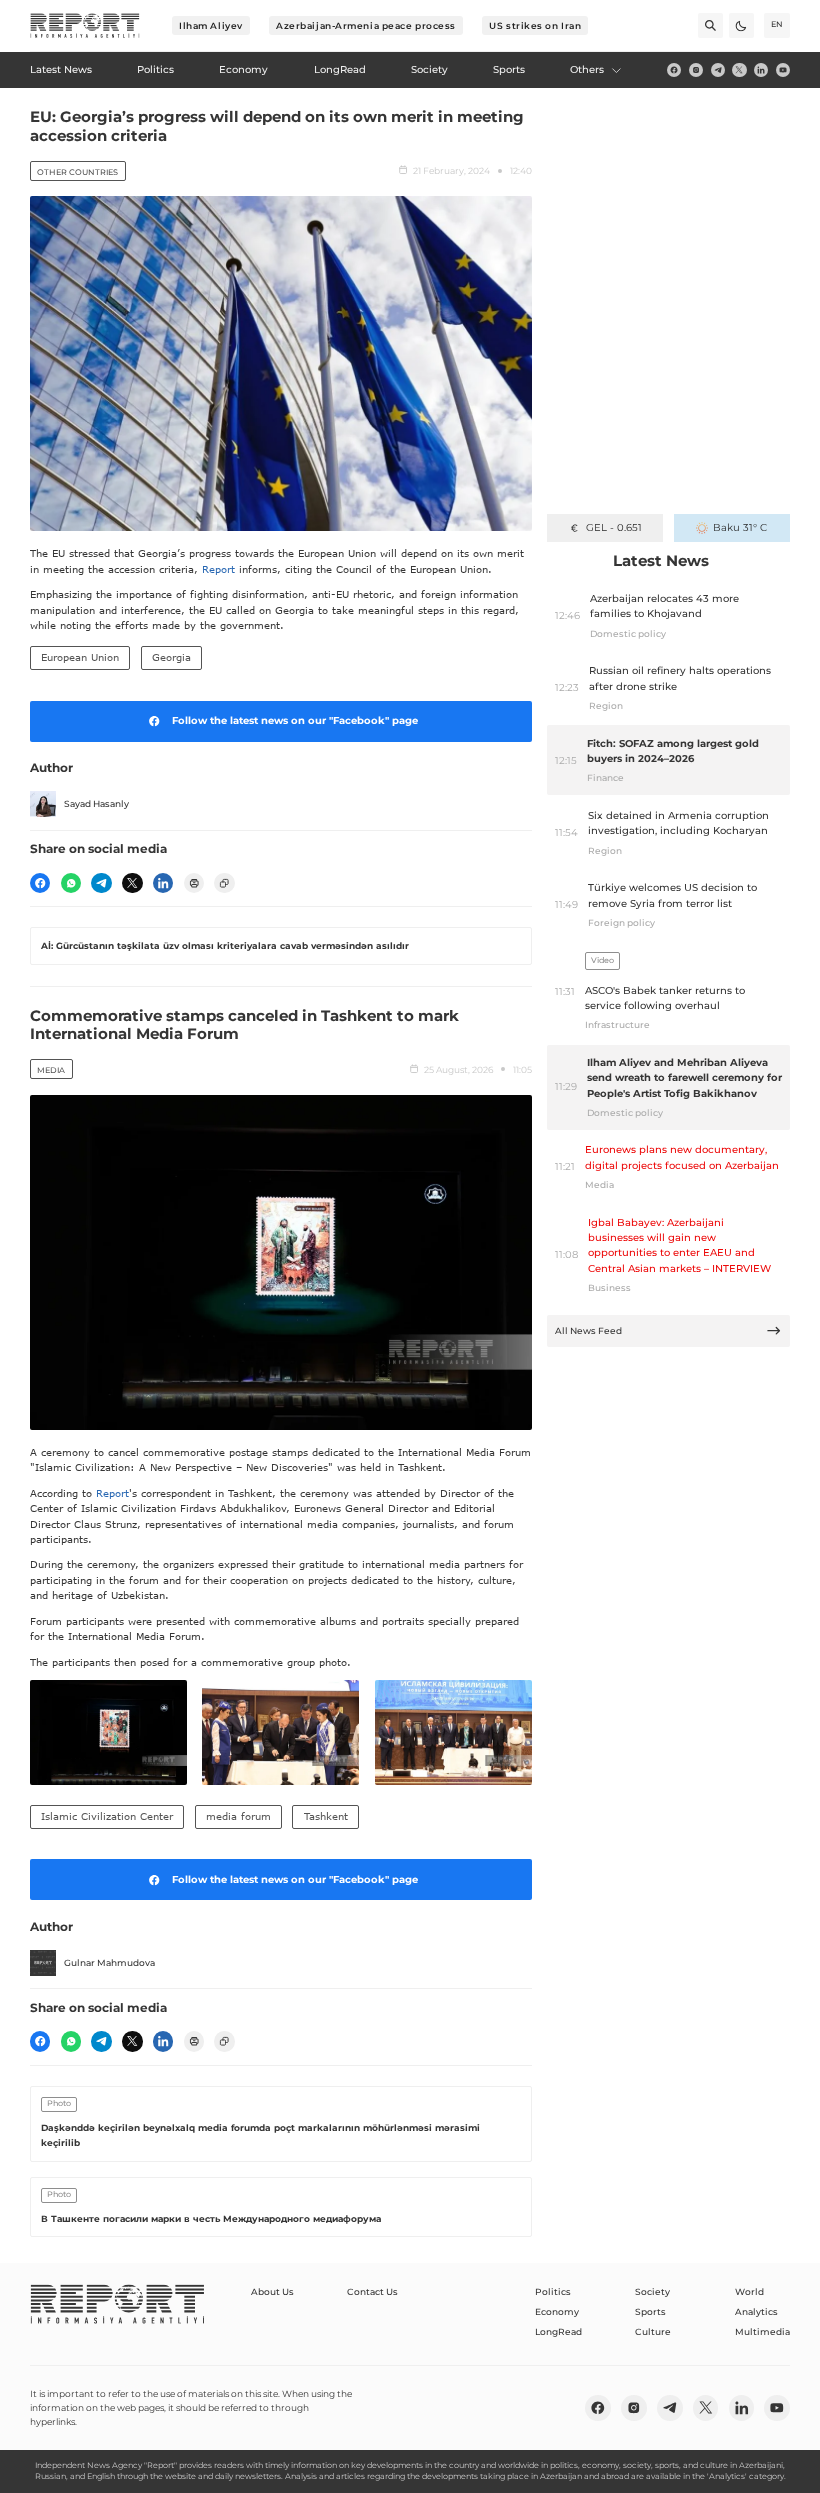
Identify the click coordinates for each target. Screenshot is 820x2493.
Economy (557, 2311)
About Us (272, 2291)
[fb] (674, 70)
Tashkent (326, 1816)
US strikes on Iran (535, 25)
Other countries (77, 172)
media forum (238, 1816)
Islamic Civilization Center (107, 1816)
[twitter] (739, 70)
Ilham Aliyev (211, 25)
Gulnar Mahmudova (109, 1962)
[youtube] (783, 70)
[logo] (85, 26)
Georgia (171, 657)
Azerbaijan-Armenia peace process (366, 25)
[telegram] (718, 70)
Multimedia (762, 2331)
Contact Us (372, 2291)
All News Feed (588, 1330)
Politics (553, 2291)
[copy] (224, 883)
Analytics (756, 2311)
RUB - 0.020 (613, 527)
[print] (194, 883)
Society (652, 2291)
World (749, 2291)
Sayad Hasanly (96, 803)
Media (51, 1070)
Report (218, 569)
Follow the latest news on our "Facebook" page (295, 720)
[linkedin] (761, 70)
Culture (653, 2331)
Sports (650, 2311)
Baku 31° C (740, 527)
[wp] (71, 883)
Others (587, 69)
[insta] (696, 70)
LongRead (558, 2331)
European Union (80, 657)
